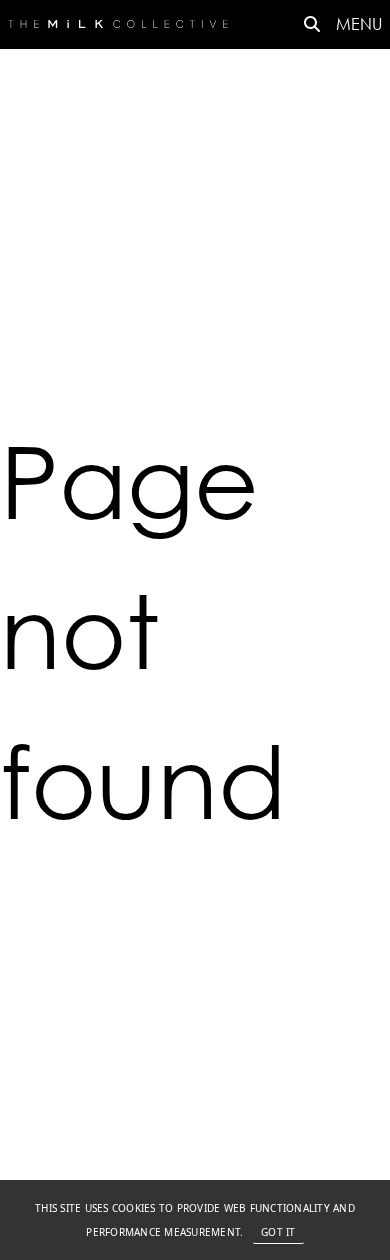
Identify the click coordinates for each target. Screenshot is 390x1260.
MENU (359, 23)
